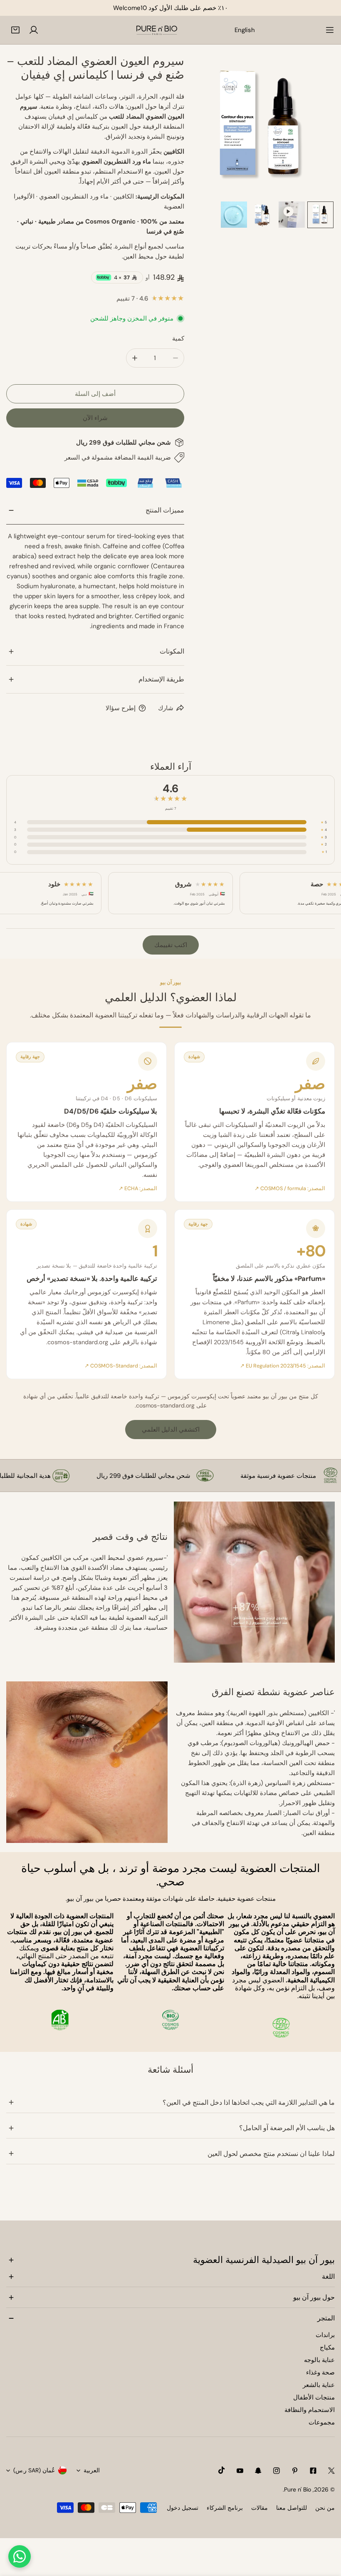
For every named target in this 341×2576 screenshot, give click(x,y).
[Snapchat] (258, 2471)
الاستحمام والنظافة (310, 2410)
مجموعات (322, 2422)
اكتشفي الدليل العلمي (171, 1430)
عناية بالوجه (319, 2360)
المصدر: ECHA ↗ (138, 1189)
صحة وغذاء (320, 2372)
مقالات (259, 2508)
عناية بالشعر (319, 2385)
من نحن (325, 2508)
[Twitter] (331, 2471)
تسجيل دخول (183, 2508)
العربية (92, 2470)
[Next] (315, 128)
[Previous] (210, 128)
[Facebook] (313, 2471)
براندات (325, 2335)
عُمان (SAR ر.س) (34, 2470)
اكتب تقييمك (171, 945)
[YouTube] (240, 2471)
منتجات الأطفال (314, 2397)
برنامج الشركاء (225, 2508)
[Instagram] (277, 2471)
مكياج (327, 2347)
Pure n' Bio (298, 2489)
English (245, 30)
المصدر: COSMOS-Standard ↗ (121, 1366)
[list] (263, 127)
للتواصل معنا (292, 2508)
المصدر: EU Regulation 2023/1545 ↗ (283, 1366)
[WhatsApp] (20, 2556)
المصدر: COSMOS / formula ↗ (290, 1189)
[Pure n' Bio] (157, 30)
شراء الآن (95, 418)
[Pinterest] (295, 2471)
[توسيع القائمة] (330, 30)
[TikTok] (222, 2470)
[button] (15, 30)
